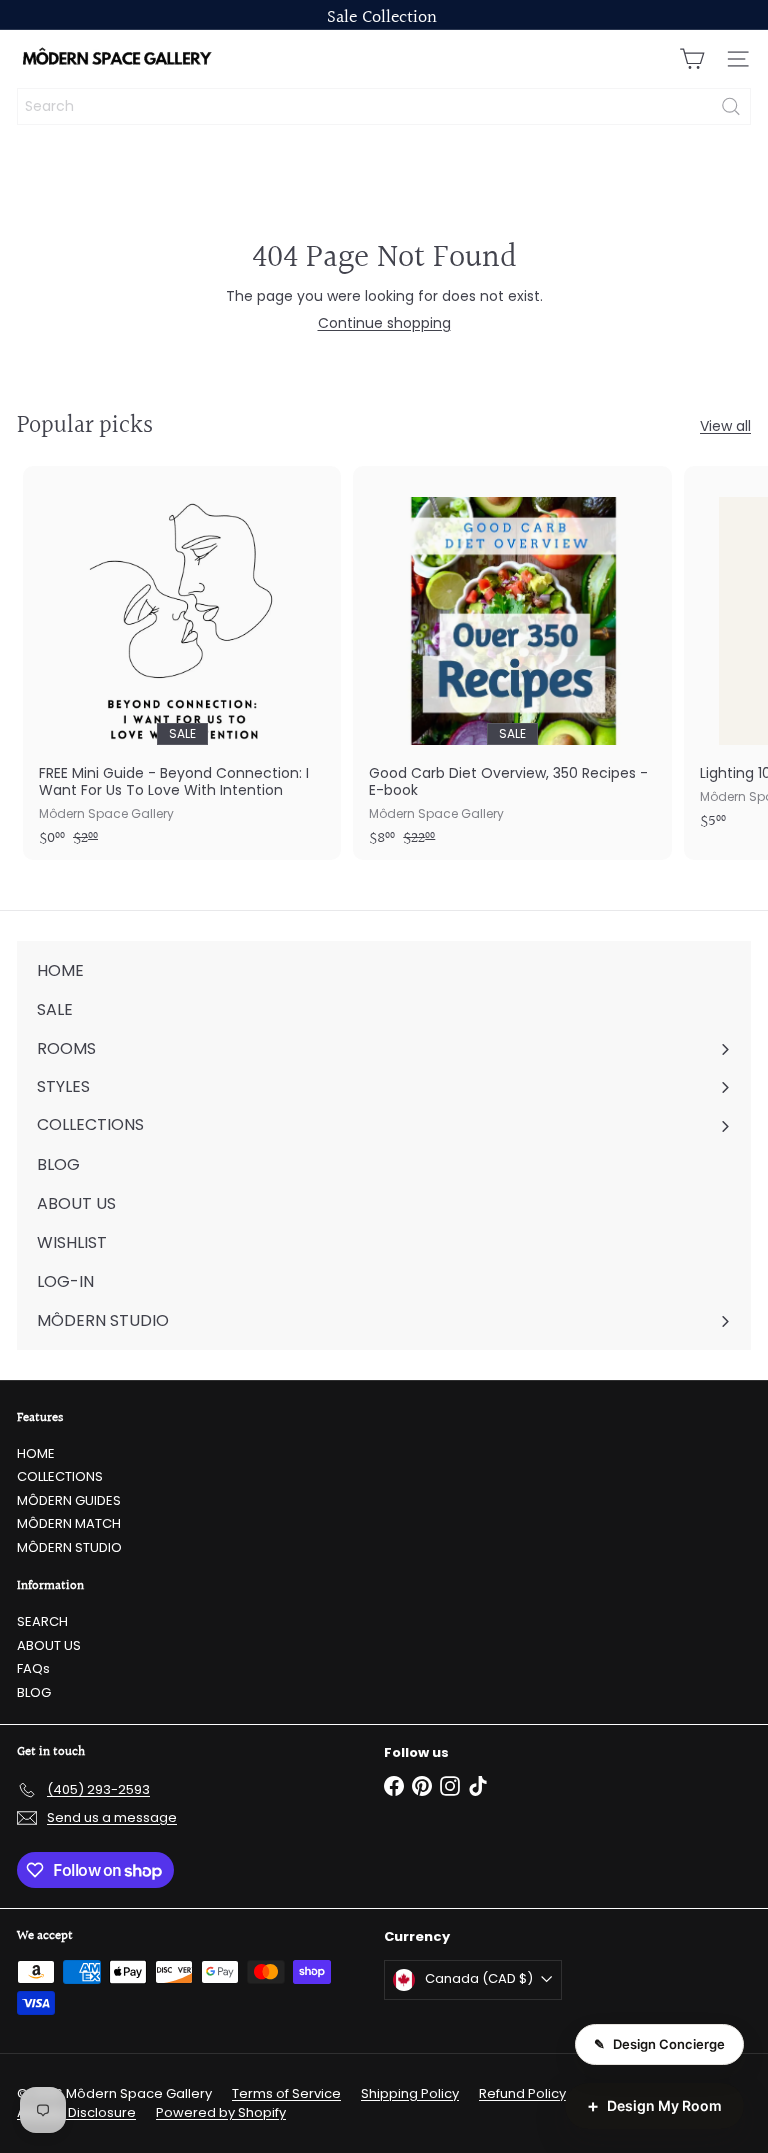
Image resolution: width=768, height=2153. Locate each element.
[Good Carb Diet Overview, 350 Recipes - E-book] (512, 663)
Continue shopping (384, 323)
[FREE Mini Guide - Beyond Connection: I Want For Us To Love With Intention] (182, 663)
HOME (36, 1453)
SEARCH (42, 1621)
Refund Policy (522, 2093)
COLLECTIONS (60, 1476)
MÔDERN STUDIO (69, 1547)
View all (725, 426)
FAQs (33, 1668)
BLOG (34, 1692)
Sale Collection (382, 17)
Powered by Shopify (221, 2112)
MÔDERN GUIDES (69, 1500)
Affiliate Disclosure (76, 2112)
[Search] (731, 106)
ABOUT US (49, 1645)
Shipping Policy (410, 2093)
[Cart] (692, 59)
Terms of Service (286, 2093)
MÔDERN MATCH (69, 1523)
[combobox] (384, 106)
